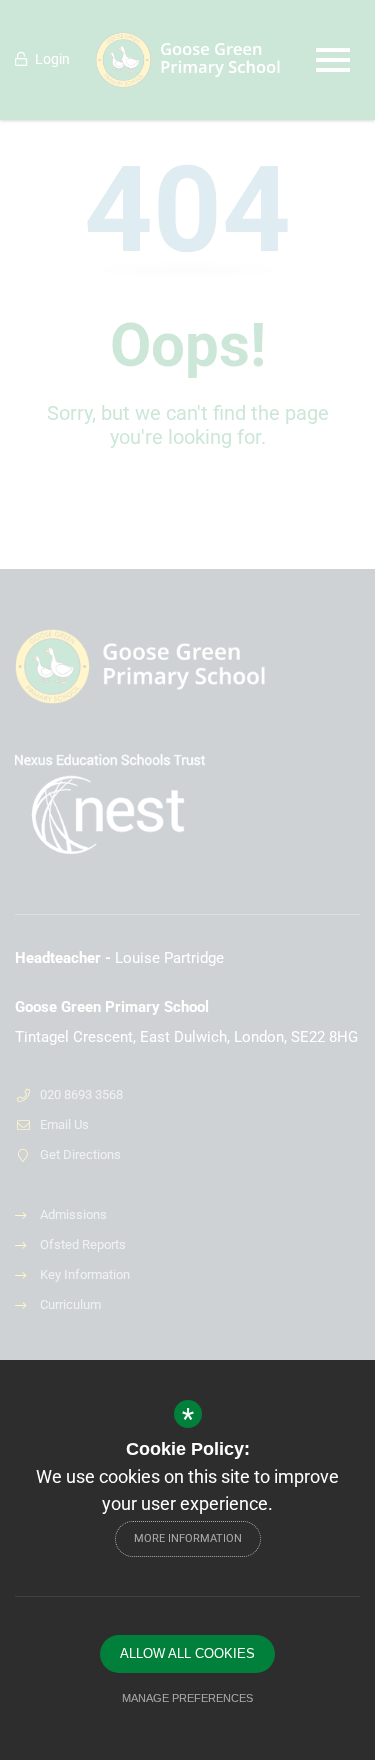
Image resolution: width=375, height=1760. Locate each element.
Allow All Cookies (187, 1653)
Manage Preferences (187, 1698)
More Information (188, 1538)
